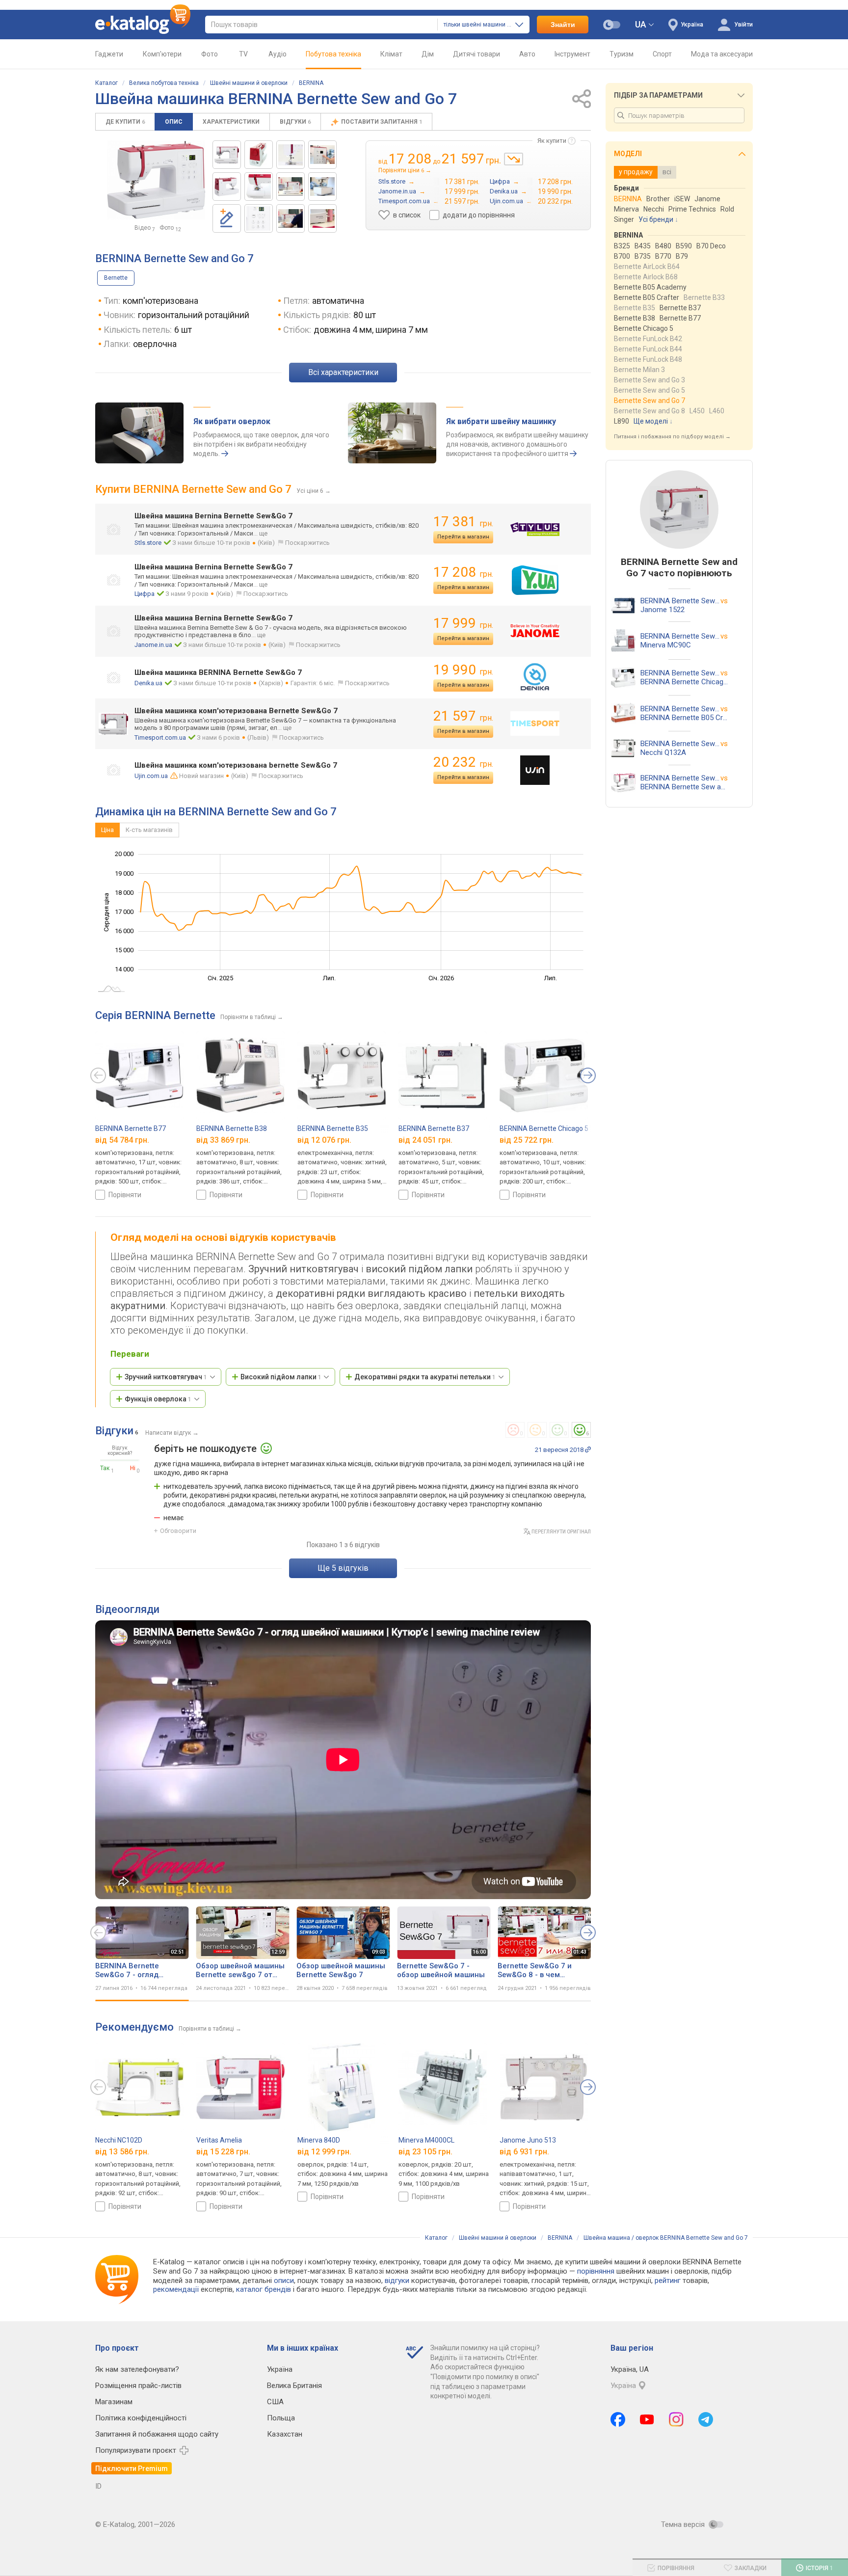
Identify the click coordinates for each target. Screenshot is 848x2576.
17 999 (463, 623)
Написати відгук (168, 1433)
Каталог (106, 83)
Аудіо (278, 54)
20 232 (463, 762)
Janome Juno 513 (528, 2140)
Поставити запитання (382, 122)
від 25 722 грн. (527, 1140)
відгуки (397, 2281)
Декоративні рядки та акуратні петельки (425, 1377)
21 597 (463, 716)
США (275, 2402)
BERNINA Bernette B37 (434, 1128)
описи (284, 2281)
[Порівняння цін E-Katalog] (143, 25)
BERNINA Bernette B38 (232, 1128)
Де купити (125, 122)
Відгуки (295, 122)
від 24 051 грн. (425, 1140)
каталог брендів (264, 2289)
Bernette (116, 278)
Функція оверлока (158, 1399)
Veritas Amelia (219, 2140)
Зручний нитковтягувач (166, 1377)
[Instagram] (676, 2419)
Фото (210, 54)
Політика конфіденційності (141, 2418)
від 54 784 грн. (122, 1140)
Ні (133, 1468)
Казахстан (285, 2434)
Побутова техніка (333, 54)
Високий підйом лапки (281, 1377)
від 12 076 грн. (324, 1140)
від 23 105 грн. (425, 2151)
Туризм (622, 54)
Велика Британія (294, 2386)
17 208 (463, 572)
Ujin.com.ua (151, 776)
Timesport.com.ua (160, 738)
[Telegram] (706, 2419)
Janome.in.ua (153, 645)
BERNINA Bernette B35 (333, 1128)
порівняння (596, 2271)
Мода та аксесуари (722, 54)
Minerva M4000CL (426, 2140)
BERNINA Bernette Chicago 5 (544, 1128)
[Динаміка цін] (514, 159)
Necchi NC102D (119, 2140)
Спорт (662, 54)
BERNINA (311, 83)
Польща (281, 2418)
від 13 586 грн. (122, 2151)
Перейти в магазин (463, 537)
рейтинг (668, 2281)
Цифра (145, 594)
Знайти (563, 25)
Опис (174, 122)
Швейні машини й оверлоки (249, 83)
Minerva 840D (319, 2140)
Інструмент (572, 54)
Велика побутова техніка (164, 83)
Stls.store (148, 543)
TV (243, 54)
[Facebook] (618, 2419)
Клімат (391, 54)
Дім (428, 54)
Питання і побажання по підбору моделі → (672, 437)
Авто (527, 54)
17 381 (463, 522)
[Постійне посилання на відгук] (588, 1449)
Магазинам (114, 2402)
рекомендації (176, 2289)
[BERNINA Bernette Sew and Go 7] (227, 155)
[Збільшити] (156, 180)
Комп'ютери (162, 54)
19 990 (463, 670)
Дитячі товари (477, 54)
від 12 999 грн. (324, 2151)
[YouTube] (647, 2419)
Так (105, 1468)
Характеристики (231, 122)
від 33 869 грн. (223, 1140)
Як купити (552, 141)
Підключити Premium (132, 2469)
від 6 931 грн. (524, 2151)
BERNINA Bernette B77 (131, 1128)
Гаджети (109, 54)
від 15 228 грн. (223, 2151)
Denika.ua (148, 683)
